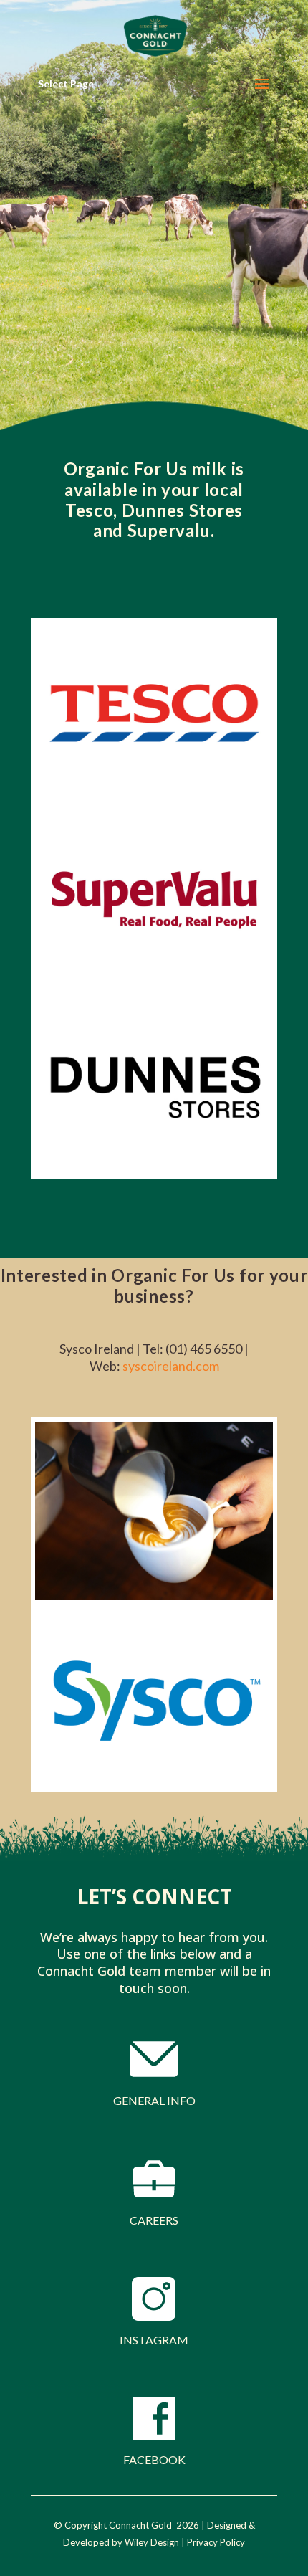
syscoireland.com (171, 1366)
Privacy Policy (216, 2542)
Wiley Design (152, 2542)
